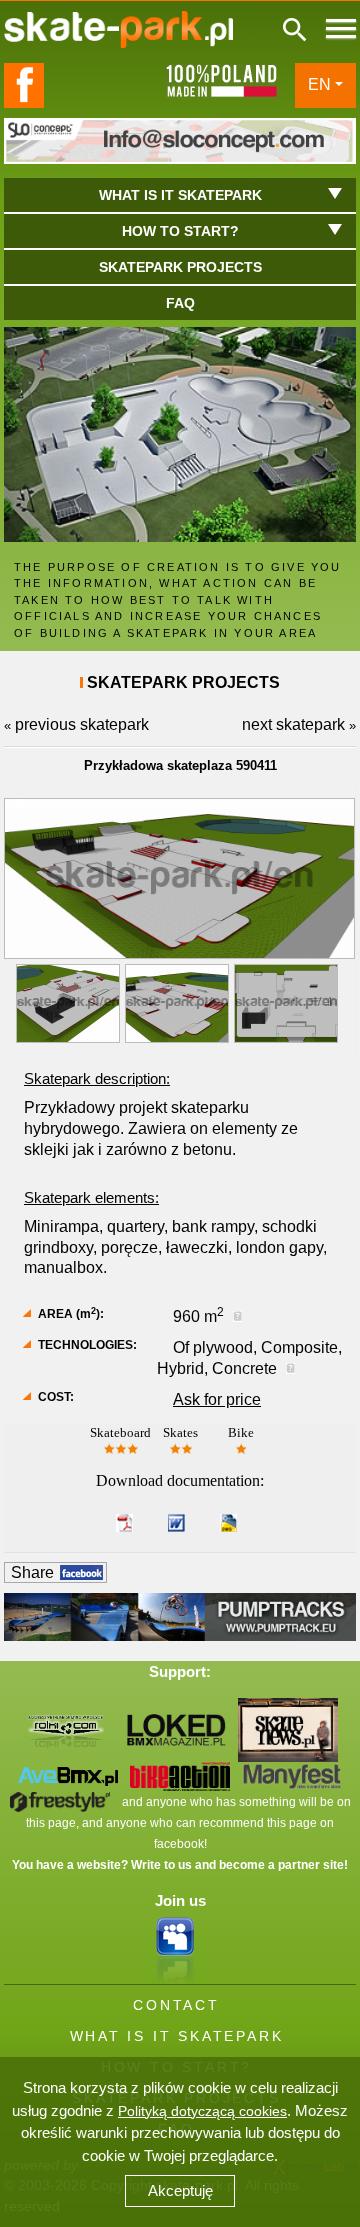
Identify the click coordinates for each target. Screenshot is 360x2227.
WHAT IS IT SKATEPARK (177, 2036)
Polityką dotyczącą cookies (202, 2111)
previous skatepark (82, 724)
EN (319, 84)
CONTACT (176, 2005)
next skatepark (293, 724)
